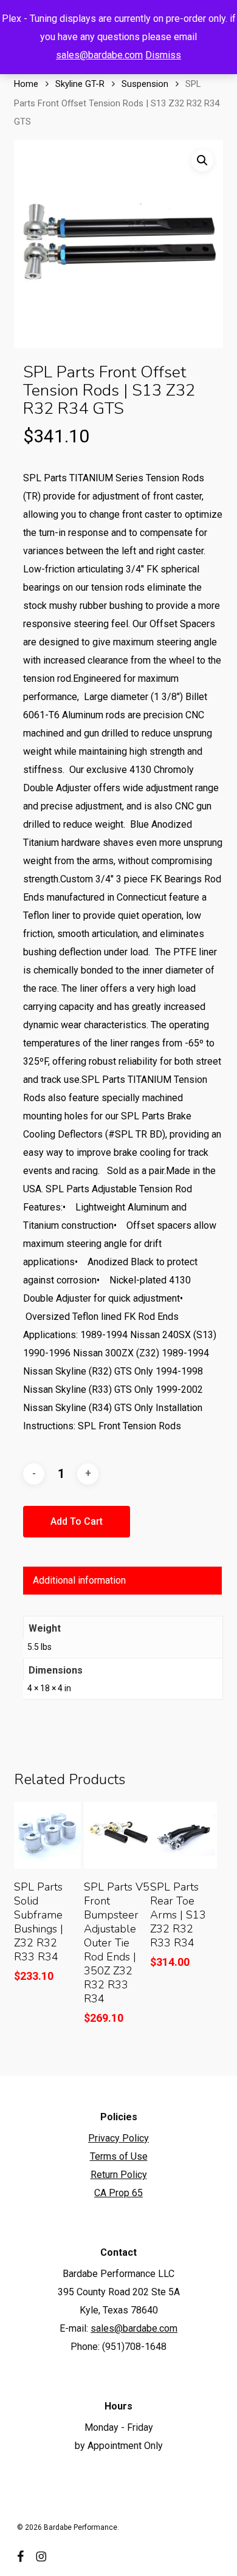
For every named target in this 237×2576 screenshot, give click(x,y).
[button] (202, 160)
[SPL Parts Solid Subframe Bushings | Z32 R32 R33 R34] (47, 1835)
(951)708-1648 (134, 2347)
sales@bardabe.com (99, 55)
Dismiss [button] (163, 55)
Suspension (145, 84)
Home (26, 84)
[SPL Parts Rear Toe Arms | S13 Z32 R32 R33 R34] (184, 1835)
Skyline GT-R (80, 84)
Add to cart (77, 1521)
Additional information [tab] (79, 1580)
